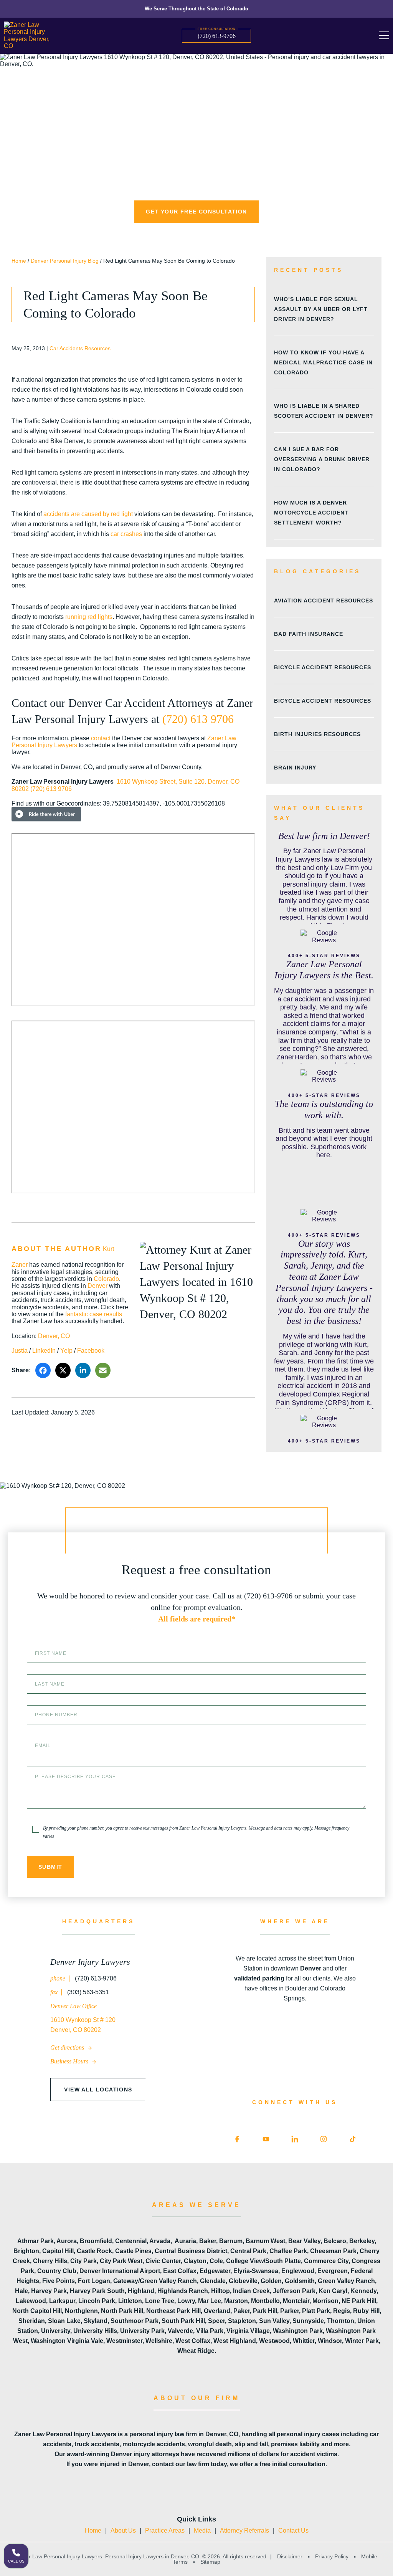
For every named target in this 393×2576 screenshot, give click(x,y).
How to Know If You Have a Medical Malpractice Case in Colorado (323, 362)
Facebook (91, 1351)
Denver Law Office (73, 2006)
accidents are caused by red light (88, 514)
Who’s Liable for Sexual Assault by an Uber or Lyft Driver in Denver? (321, 309)
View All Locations (98, 2090)
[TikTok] (353, 2139)
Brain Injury (295, 768)
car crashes (126, 534)
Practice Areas (165, 2531)
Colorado (106, 1279)
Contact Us (293, 2531)
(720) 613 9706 (198, 719)
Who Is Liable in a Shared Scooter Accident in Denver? (324, 411)
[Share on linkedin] (83, 1370)
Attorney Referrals (244, 2531)
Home (19, 261)
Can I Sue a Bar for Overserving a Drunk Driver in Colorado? (322, 459)
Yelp (66, 1351)
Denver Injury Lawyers (90, 1962)
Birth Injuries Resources (317, 734)
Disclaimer (290, 2556)
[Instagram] (324, 2139)
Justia (20, 1351)
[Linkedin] (295, 2139)
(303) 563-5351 (87, 1992)
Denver (97, 1286)
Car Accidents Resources (80, 348)
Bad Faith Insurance (309, 634)
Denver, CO (54, 1336)
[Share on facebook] (43, 1370)
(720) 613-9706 (217, 36)
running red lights (89, 617)
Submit (50, 1867)
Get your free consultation (196, 212)
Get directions (68, 2047)
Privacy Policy (332, 2556)
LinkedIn (44, 1351)
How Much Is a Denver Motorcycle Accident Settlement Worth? (311, 513)
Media (202, 2531)
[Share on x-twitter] (63, 1370)
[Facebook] (237, 2139)
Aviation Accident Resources (324, 601)
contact (101, 738)
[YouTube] (266, 2139)
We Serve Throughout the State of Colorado (196, 9)
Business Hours (70, 2061)
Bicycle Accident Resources (323, 667)
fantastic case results (94, 1314)
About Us (123, 2531)
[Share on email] (103, 1370)
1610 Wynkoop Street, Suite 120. (162, 782)
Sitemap (210, 2562)
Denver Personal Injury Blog (65, 261)
